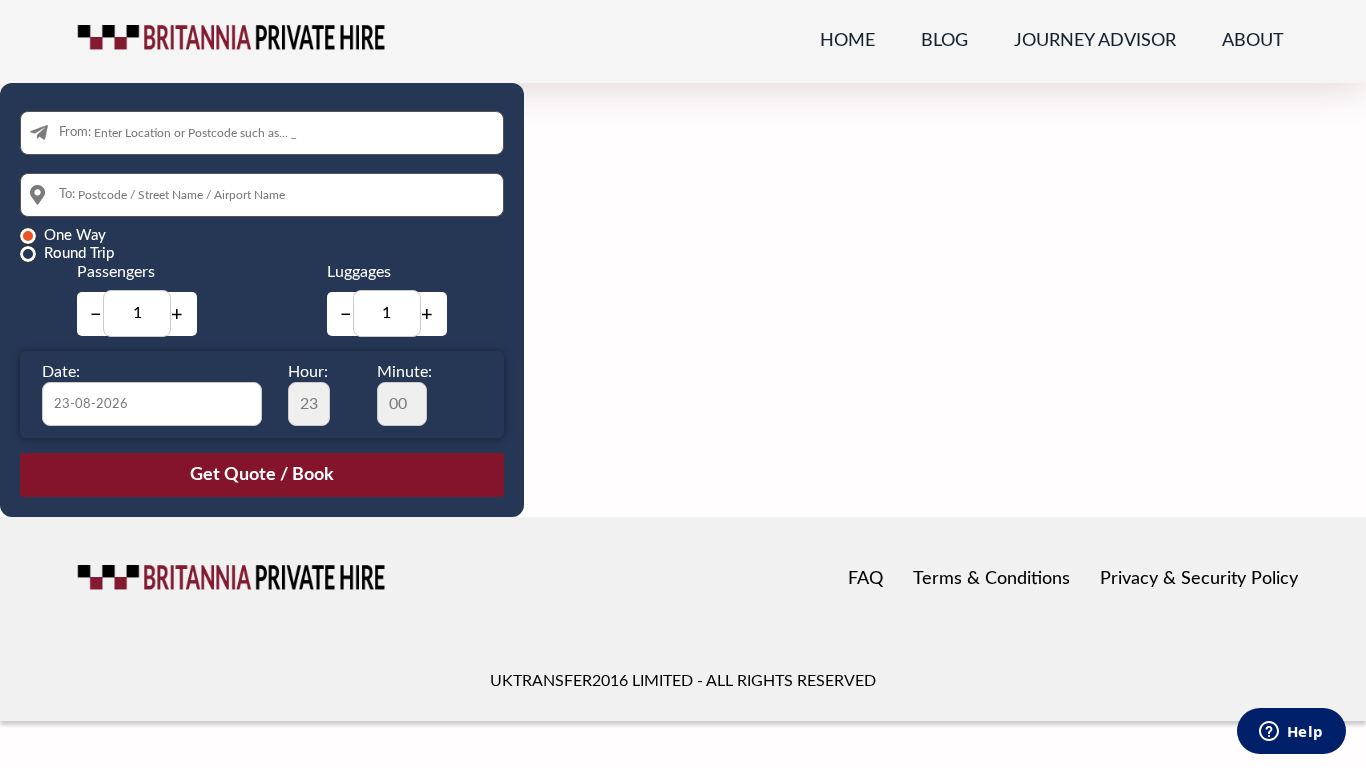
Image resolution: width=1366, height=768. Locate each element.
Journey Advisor (1095, 41)
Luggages (359, 272)
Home (847, 41)
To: (67, 194)
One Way (75, 235)
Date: (61, 372)
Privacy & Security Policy (1199, 579)
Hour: (308, 372)
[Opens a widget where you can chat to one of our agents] (1291, 733)
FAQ (865, 579)
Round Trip (79, 253)
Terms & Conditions (991, 579)
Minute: (404, 372)
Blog (944, 41)
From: (75, 132)
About (1253, 41)
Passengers (116, 272)
